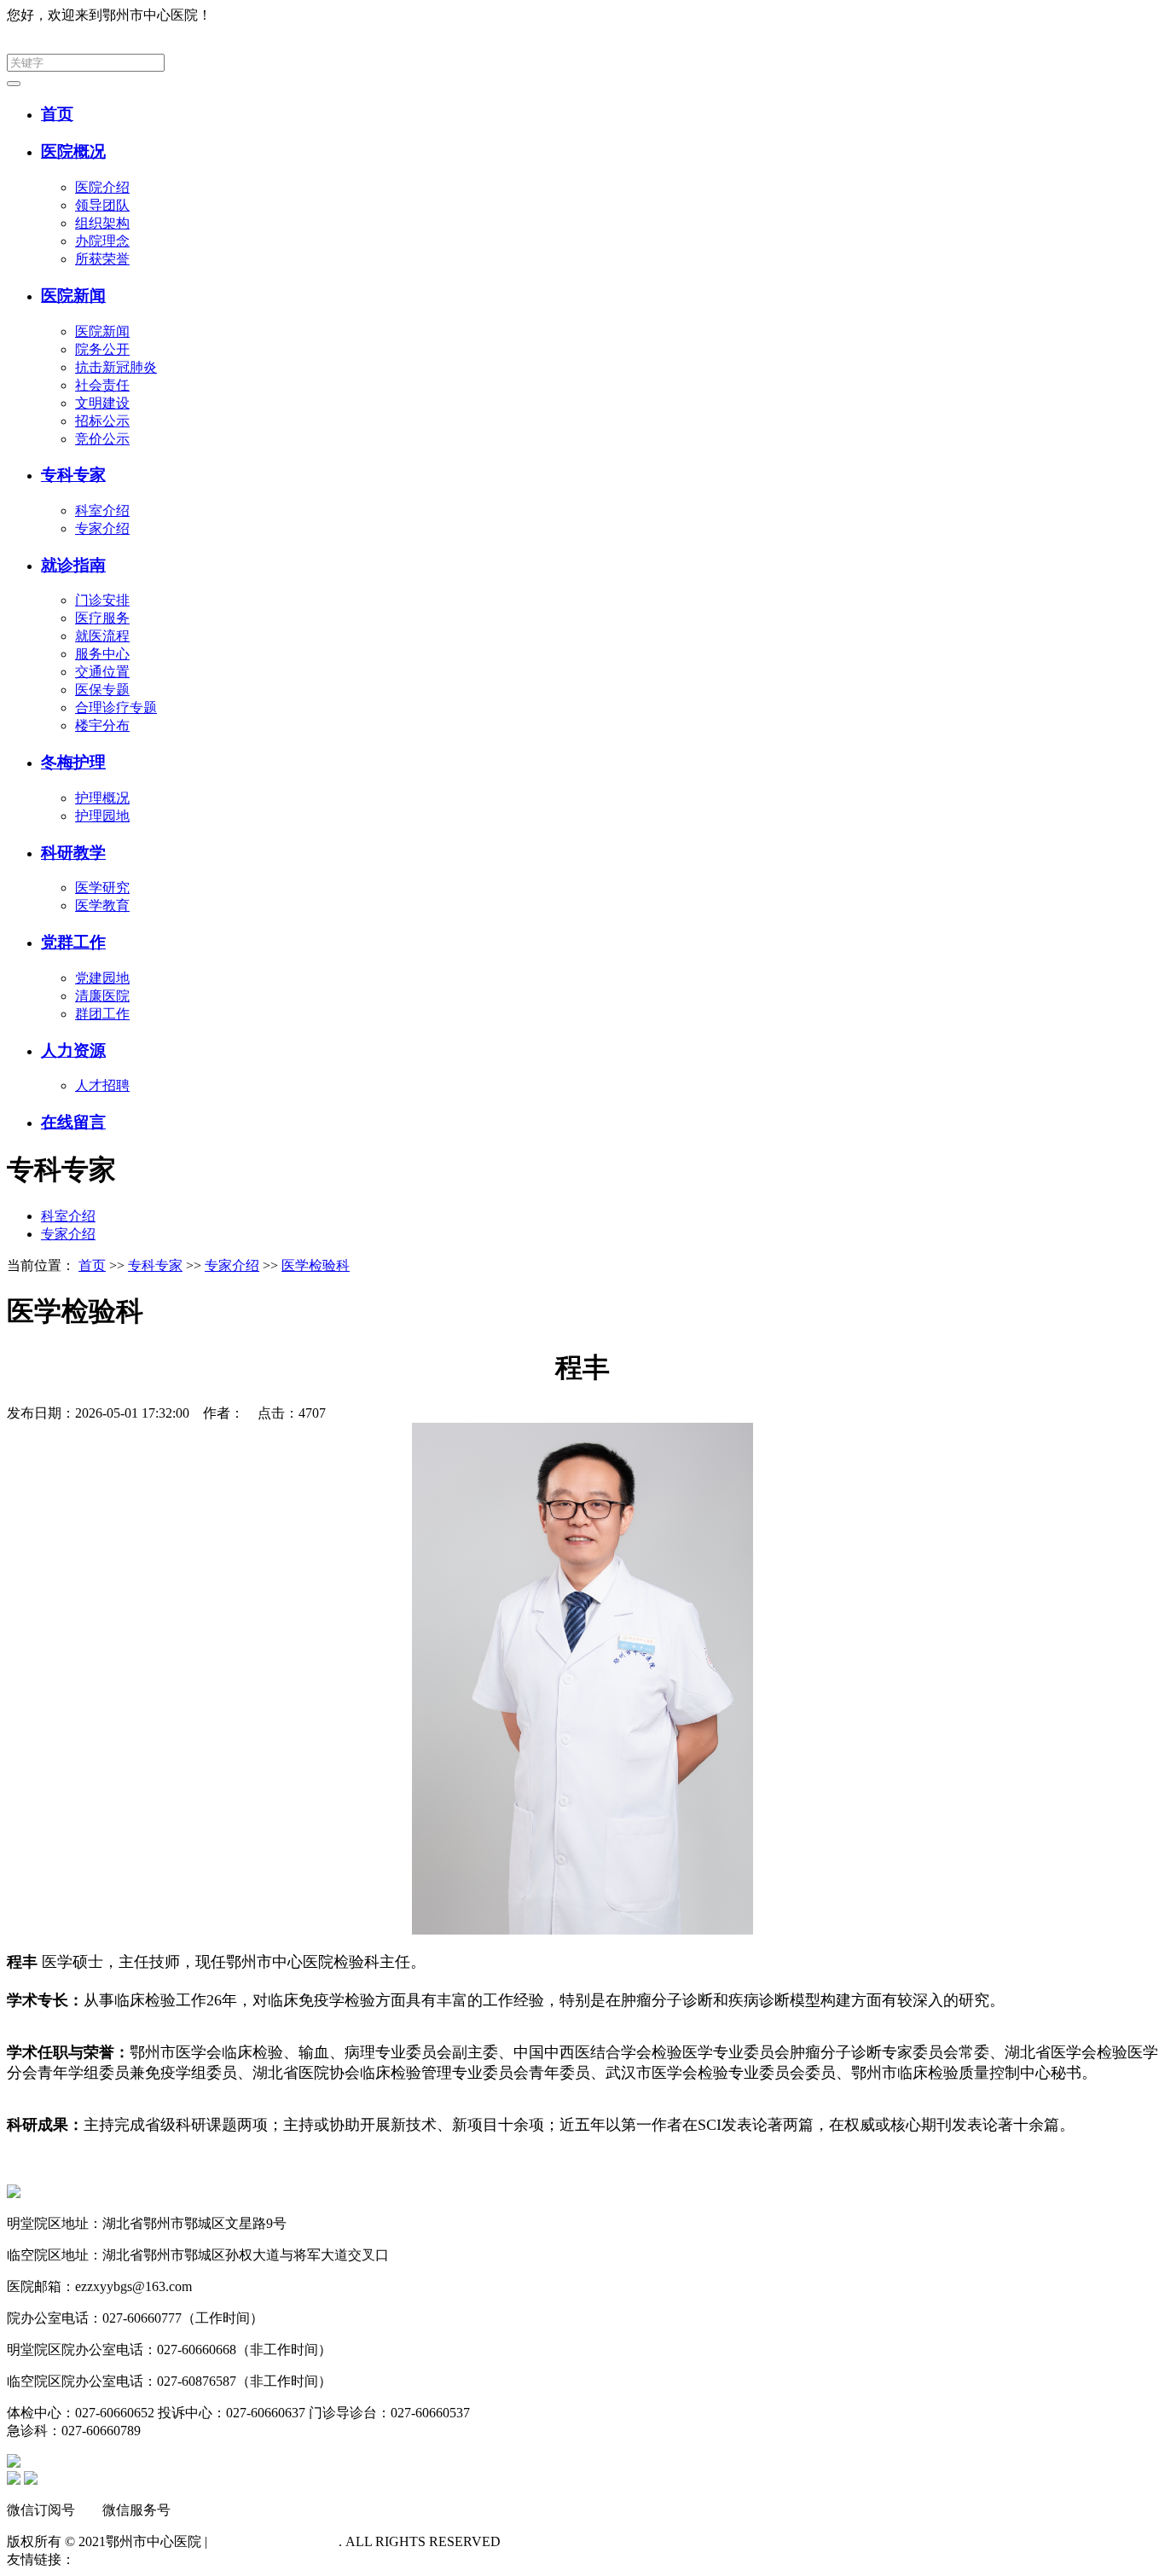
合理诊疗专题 (116, 708)
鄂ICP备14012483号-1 (275, 2541)
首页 (57, 114)
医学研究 (102, 888)
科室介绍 (102, 511)
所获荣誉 (102, 259)
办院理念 (102, 241)
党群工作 (73, 942)
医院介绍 (102, 187)
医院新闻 (73, 296)
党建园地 (102, 978)
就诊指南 (73, 565)
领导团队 (102, 205)
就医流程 (102, 636)
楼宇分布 (102, 725)
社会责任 (102, 385)
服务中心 (102, 654)
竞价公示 (102, 439)
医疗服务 (102, 618)
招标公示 (102, 421)
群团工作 (102, 1014)
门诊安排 (102, 600)
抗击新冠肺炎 (116, 367)
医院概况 (73, 151)
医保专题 (102, 690)
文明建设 (102, 403)
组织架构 (102, 223)
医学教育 (102, 905)
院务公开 (102, 349)
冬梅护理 (73, 762)
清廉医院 (102, 996)
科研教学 (73, 853)
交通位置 (102, 672)
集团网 (1138, 15)
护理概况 (102, 798)
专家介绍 (102, 528)
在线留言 (73, 1122)
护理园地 (102, 816)
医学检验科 (316, 1265)
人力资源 (73, 1050)
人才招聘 (102, 1085)
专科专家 (73, 475)
